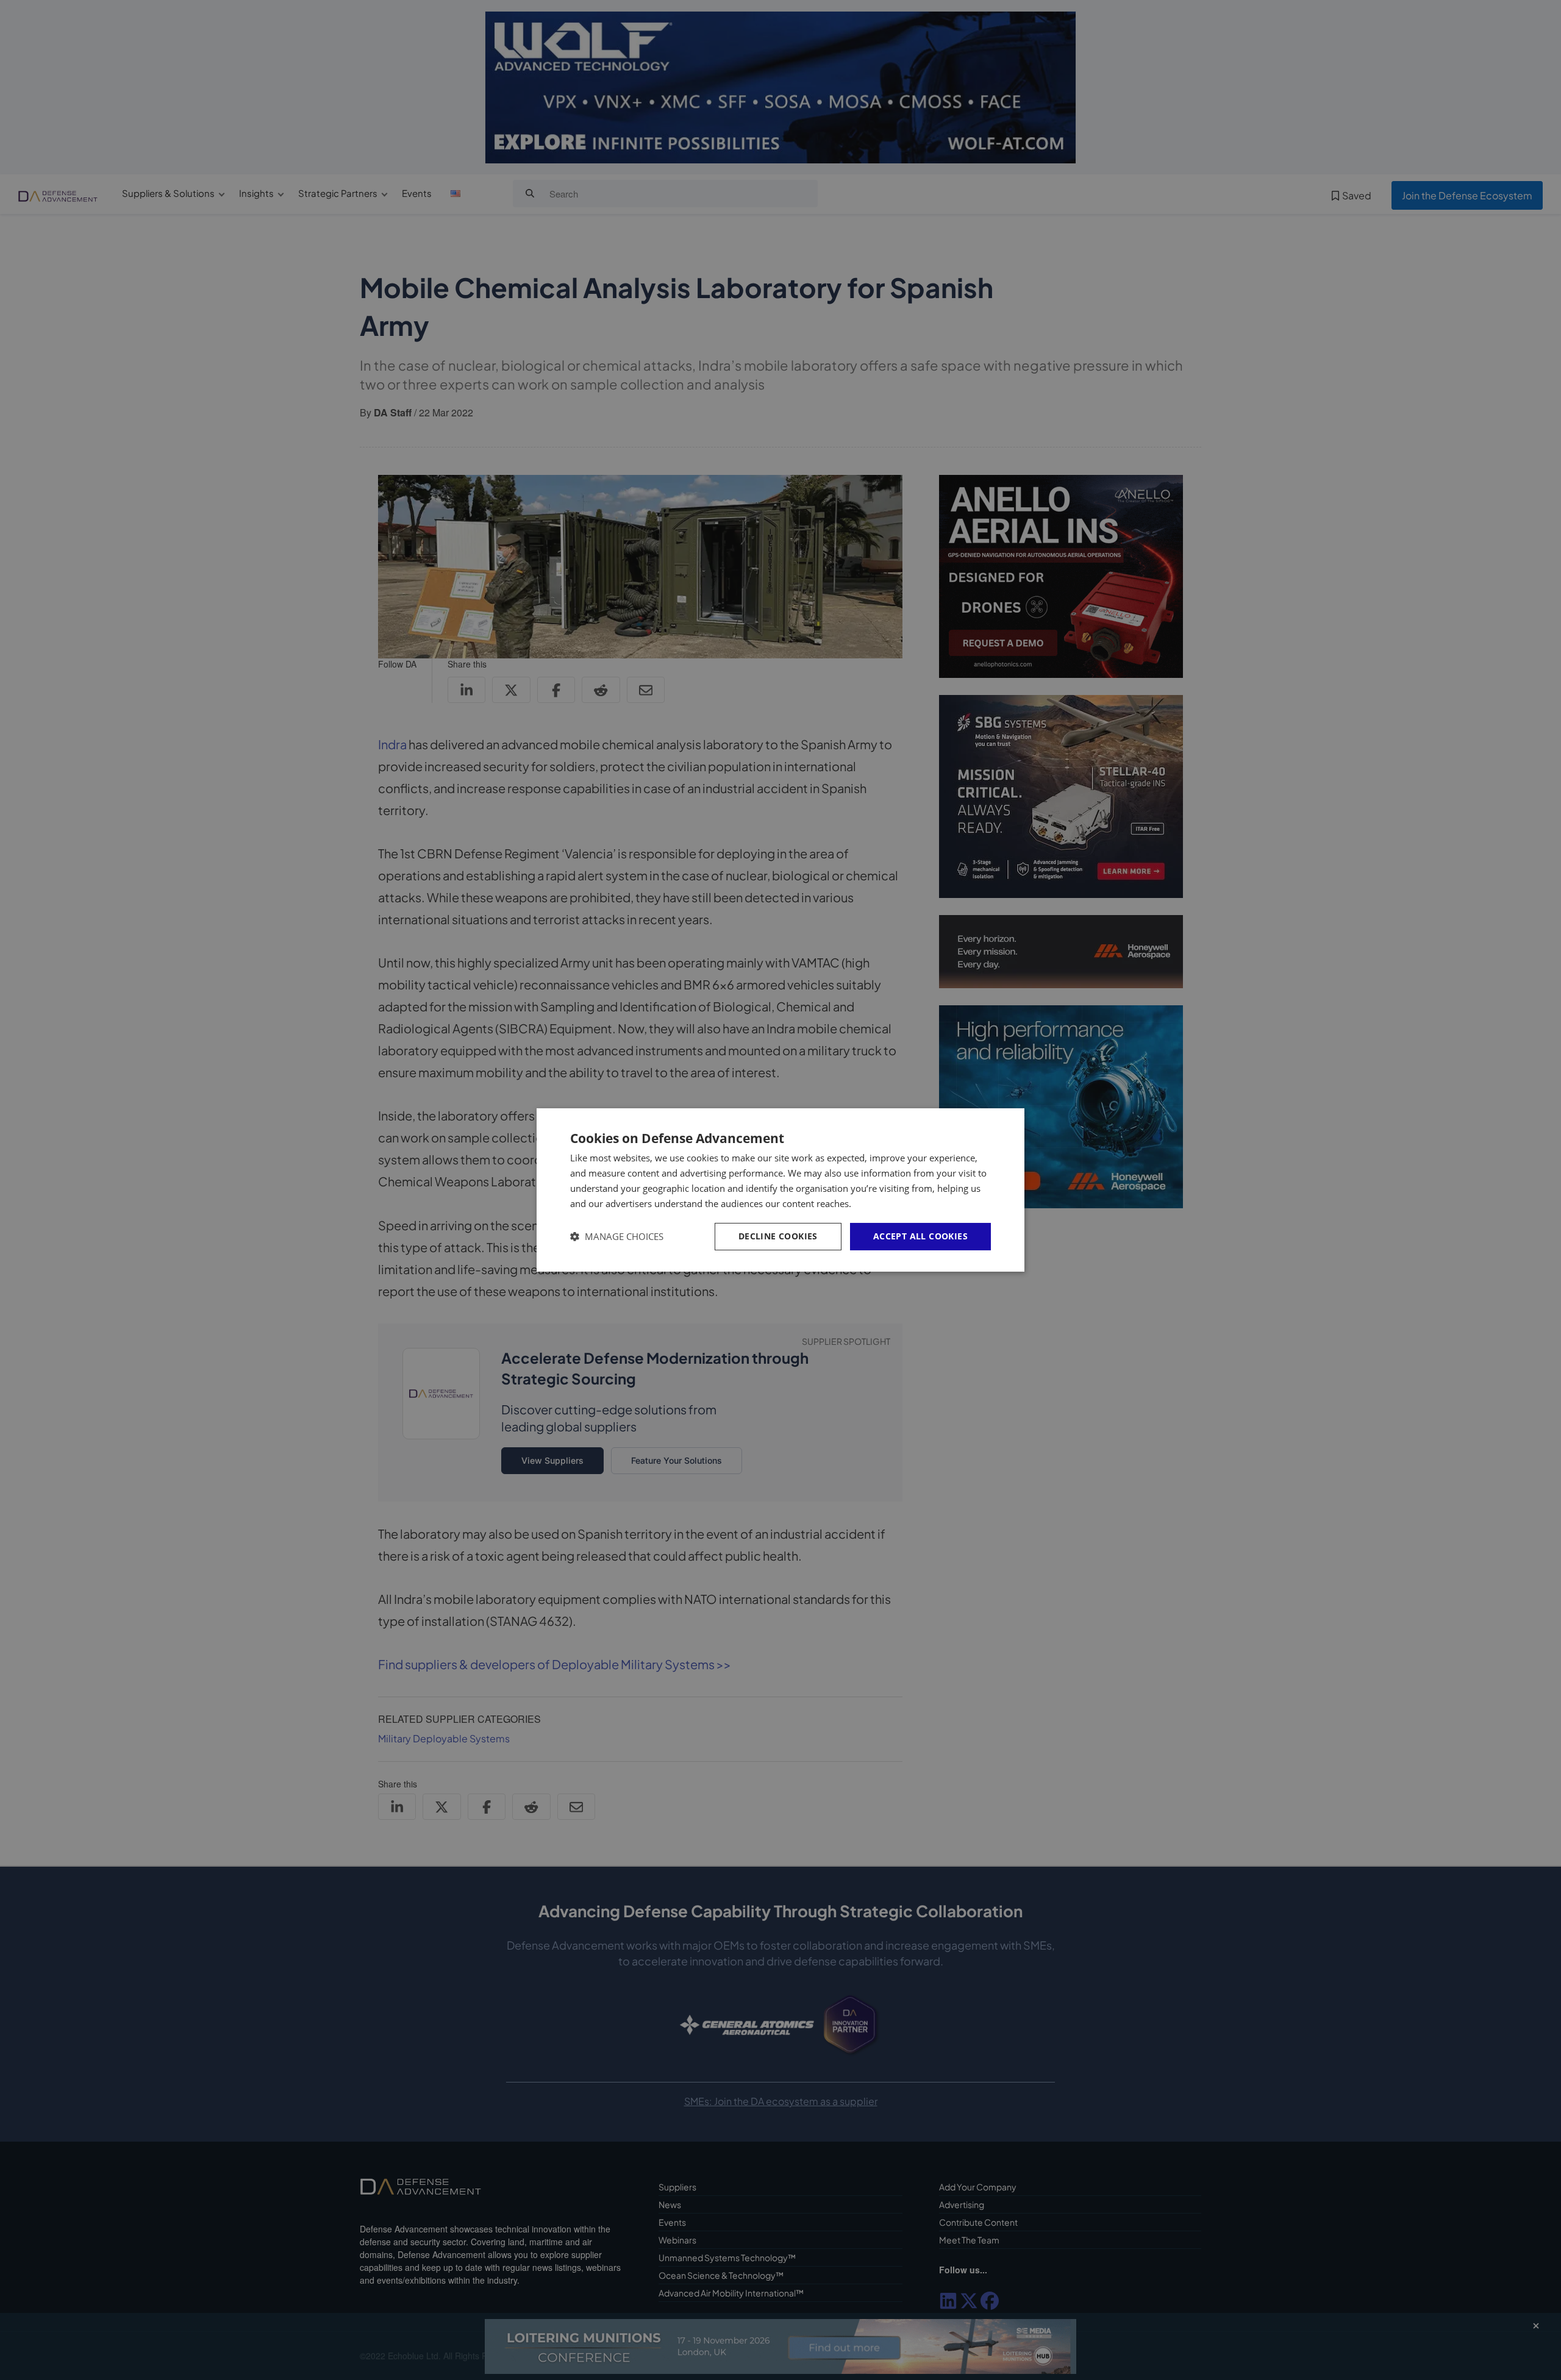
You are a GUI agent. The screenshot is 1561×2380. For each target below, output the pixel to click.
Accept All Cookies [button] (920, 1236)
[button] (617, 1237)
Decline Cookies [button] (778, 1236)
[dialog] (780, 1190)
